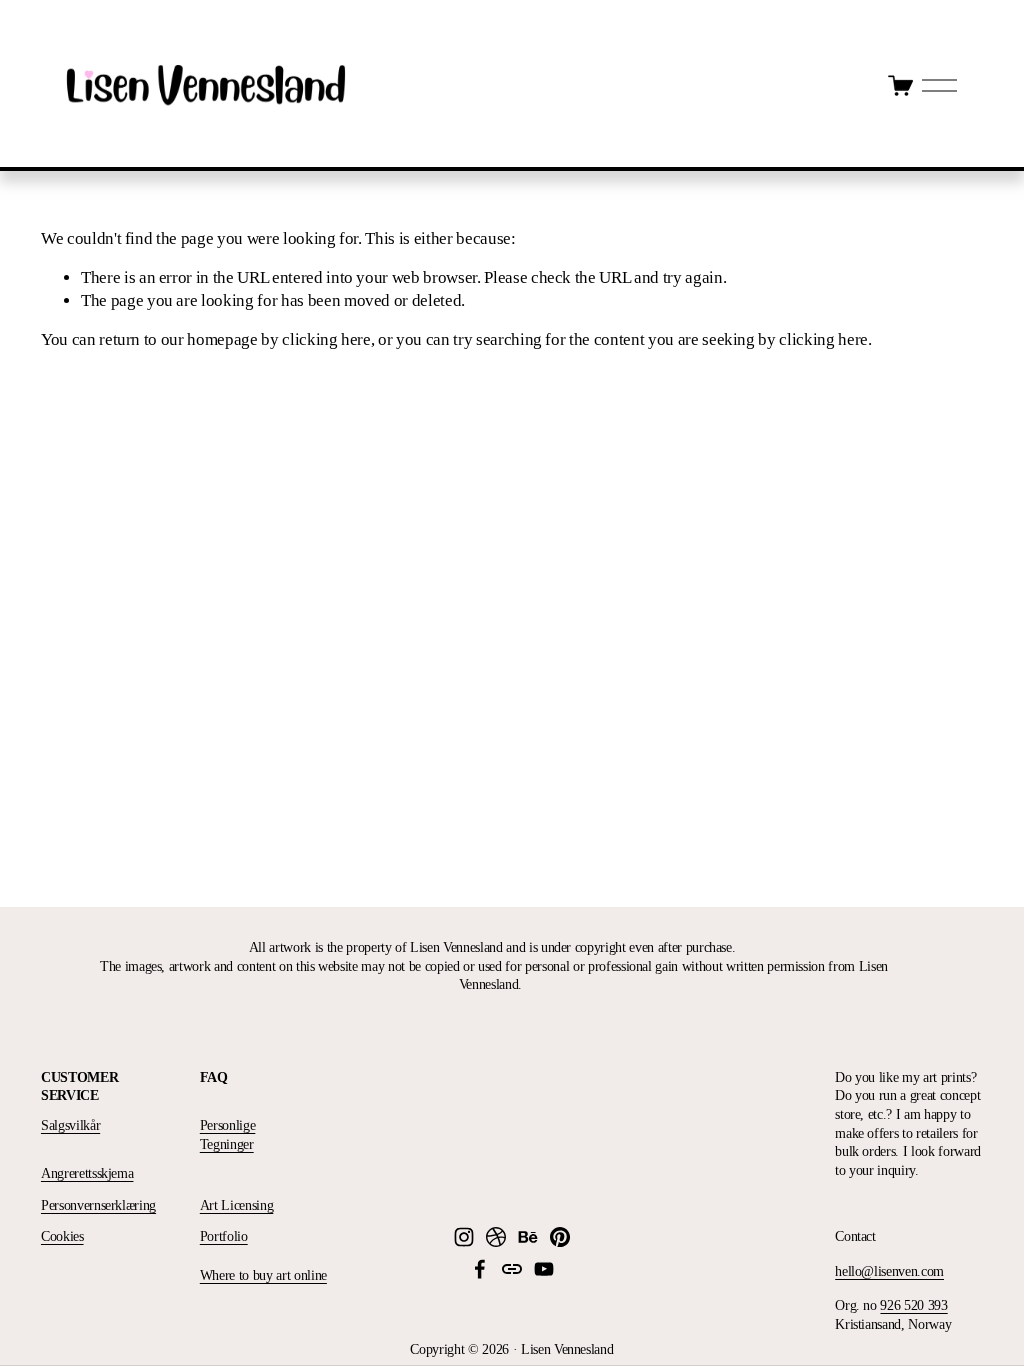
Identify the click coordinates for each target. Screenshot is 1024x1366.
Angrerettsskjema (87, 1173)
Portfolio (224, 1236)
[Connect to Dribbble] (496, 1237)
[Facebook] (480, 1269)
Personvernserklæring (98, 1205)
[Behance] (528, 1237)
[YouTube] (544, 1269)
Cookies (62, 1236)
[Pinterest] (560, 1237)
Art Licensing (237, 1205)
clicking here (326, 339)
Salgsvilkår (70, 1125)
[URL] (512, 1269)
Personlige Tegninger (228, 1134)
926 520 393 (913, 1305)
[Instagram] (464, 1237)
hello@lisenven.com (889, 1271)
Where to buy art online (263, 1275)
